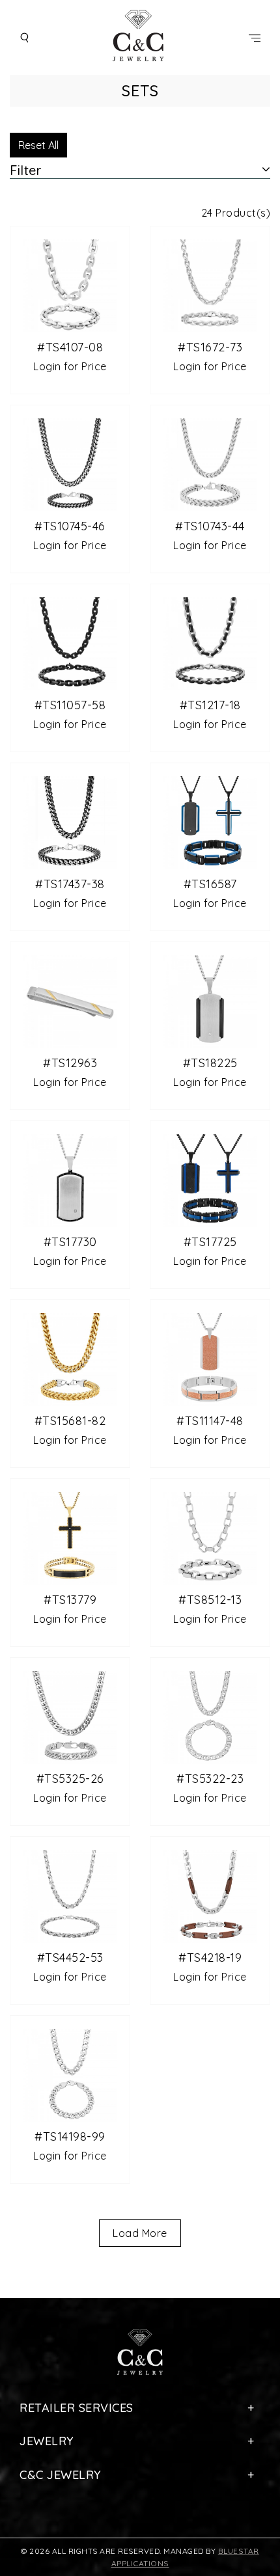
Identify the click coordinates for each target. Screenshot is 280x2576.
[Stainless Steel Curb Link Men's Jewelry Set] (70, 1716)
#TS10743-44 (210, 526)
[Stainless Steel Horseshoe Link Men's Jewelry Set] (70, 284)
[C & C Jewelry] (140, 37)
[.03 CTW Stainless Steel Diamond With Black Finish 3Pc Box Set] (210, 1000)
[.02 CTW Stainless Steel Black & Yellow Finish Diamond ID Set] (70, 1537)
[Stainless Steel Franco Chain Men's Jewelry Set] (70, 463)
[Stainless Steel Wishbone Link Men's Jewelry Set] (210, 284)
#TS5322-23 (210, 1779)
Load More (140, 2233)
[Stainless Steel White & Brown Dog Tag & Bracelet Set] (210, 1358)
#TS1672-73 (210, 347)
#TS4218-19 (210, 1958)
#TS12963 (70, 1063)
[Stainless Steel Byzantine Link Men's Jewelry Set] (70, 1895)
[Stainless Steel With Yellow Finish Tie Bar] (70, 1000)
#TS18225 (210, 1063)
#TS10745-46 (70, 526)
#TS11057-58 (70, 705)
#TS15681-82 (70, 1421)
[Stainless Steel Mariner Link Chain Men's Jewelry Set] (70, 2074)
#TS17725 (210, 1242)
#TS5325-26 (70, 1779)
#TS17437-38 (70, 884)
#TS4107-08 (70, 347)
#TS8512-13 (210, 1600)
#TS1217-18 (210, 705)
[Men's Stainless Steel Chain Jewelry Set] (210, 642)
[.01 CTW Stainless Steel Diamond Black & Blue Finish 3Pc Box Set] (210, 821)
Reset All (38, 145)
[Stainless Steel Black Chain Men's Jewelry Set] (70, 642)
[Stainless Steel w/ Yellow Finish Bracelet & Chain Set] (70, 1358)
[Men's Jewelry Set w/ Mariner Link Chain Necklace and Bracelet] (210, 1716)
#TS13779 (70, 1600)
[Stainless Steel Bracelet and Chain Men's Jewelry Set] (210, 463)
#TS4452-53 (70, 1958)
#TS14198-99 (70, 2136)
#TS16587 (210, 884)
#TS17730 (70, 1242)
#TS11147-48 (210, 1421)
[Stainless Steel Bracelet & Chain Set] (210, 1537)
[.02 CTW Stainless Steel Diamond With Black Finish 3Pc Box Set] (70, 1179)
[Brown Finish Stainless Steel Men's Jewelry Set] (210, 1895)
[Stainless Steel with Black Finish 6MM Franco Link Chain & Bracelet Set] (70, 821)
